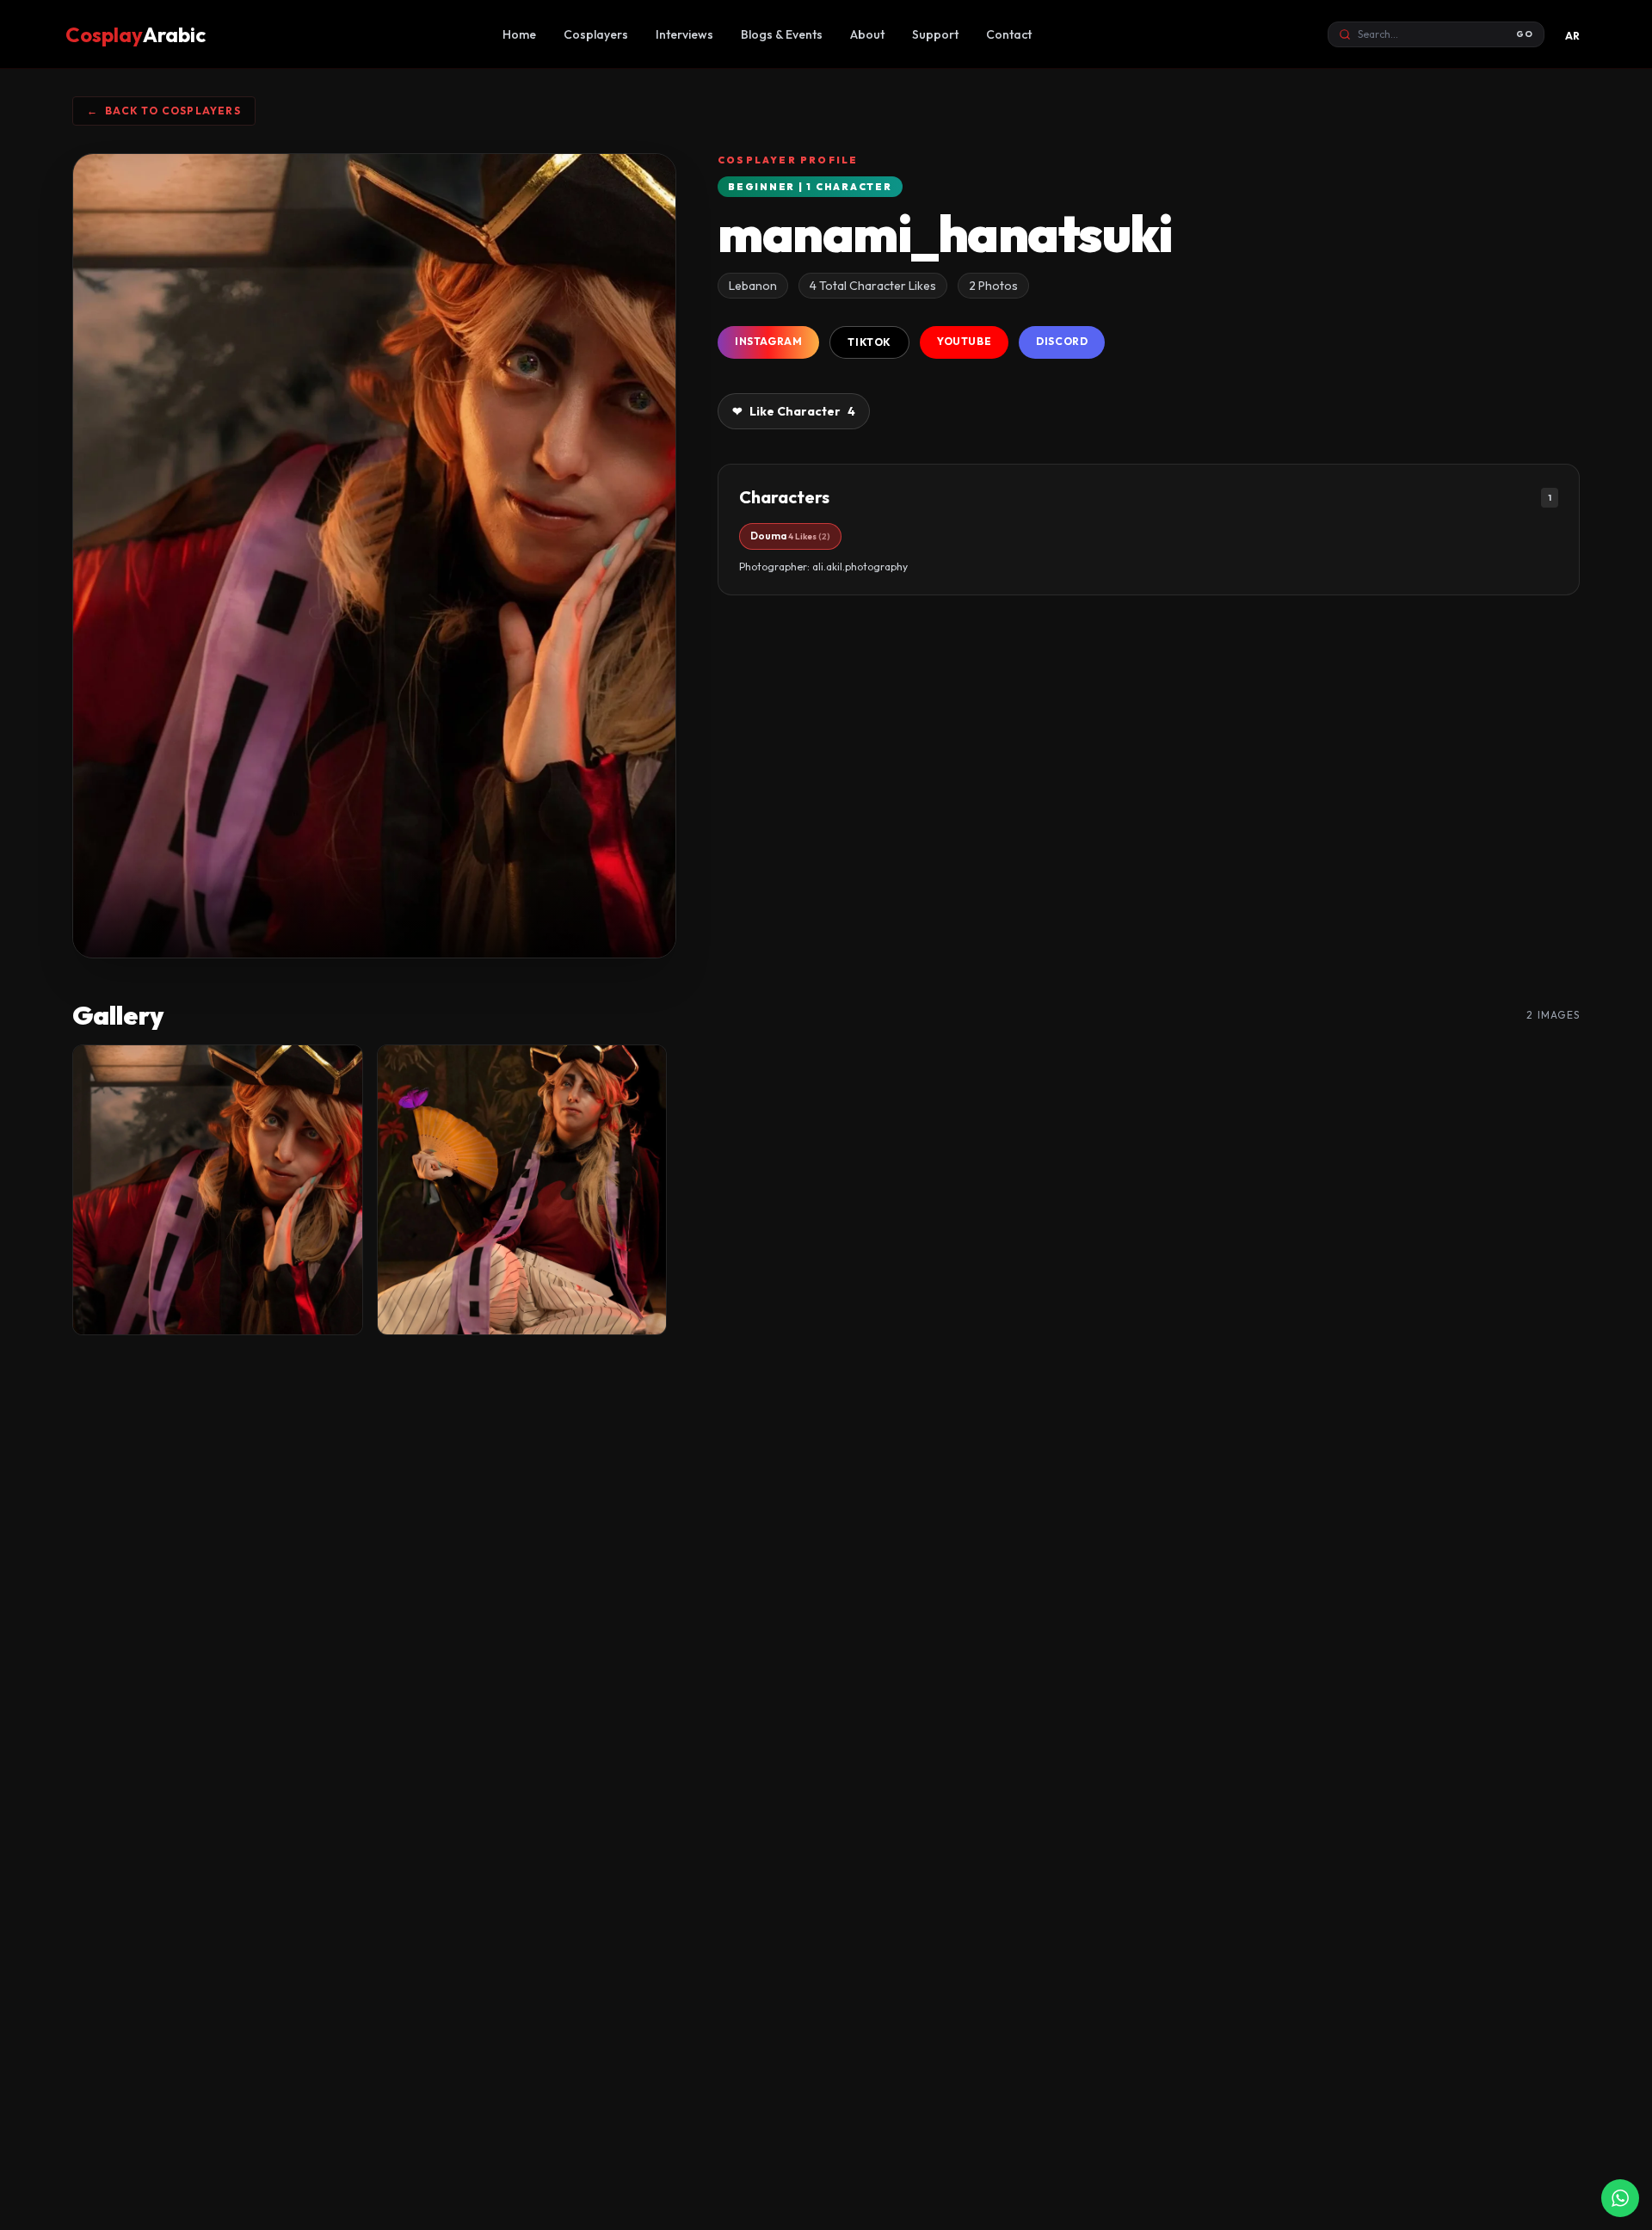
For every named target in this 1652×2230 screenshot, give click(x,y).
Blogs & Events (782, 34)
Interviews (684, 34)
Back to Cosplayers (164, 111)
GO (1525, 34)
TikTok (869, 342)
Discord (1062, 341)
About (867, 34)
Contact (1009, 34)
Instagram (768, 341)
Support (935, 34)
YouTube (964, 341)
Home (519, 34)
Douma (790, 536)
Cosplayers (596, 34)
